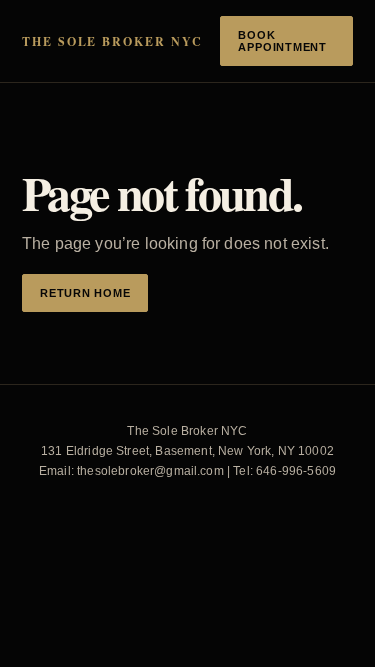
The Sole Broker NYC (112, 41)
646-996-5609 (296, 471)
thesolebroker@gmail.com (150, 471)
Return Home (85, 293)
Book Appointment (282, 41)
